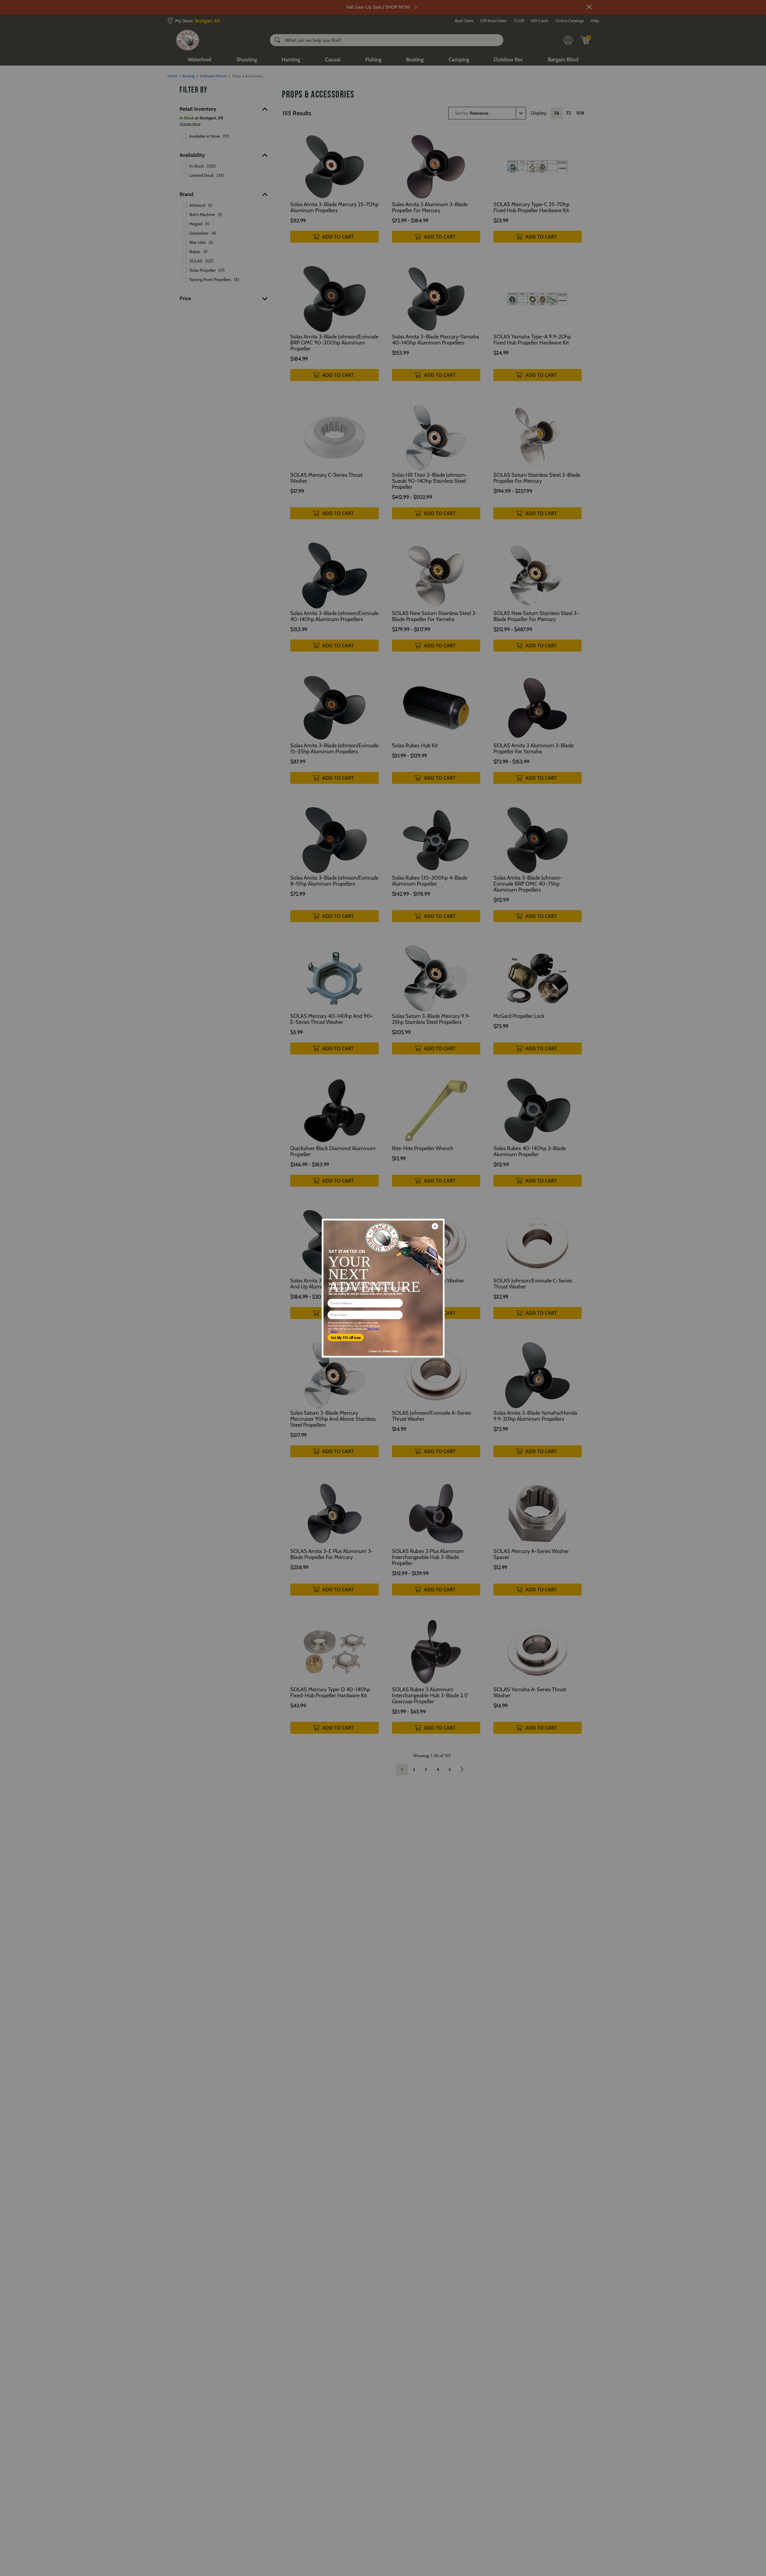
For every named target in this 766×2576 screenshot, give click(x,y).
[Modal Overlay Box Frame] (383, 1288)
